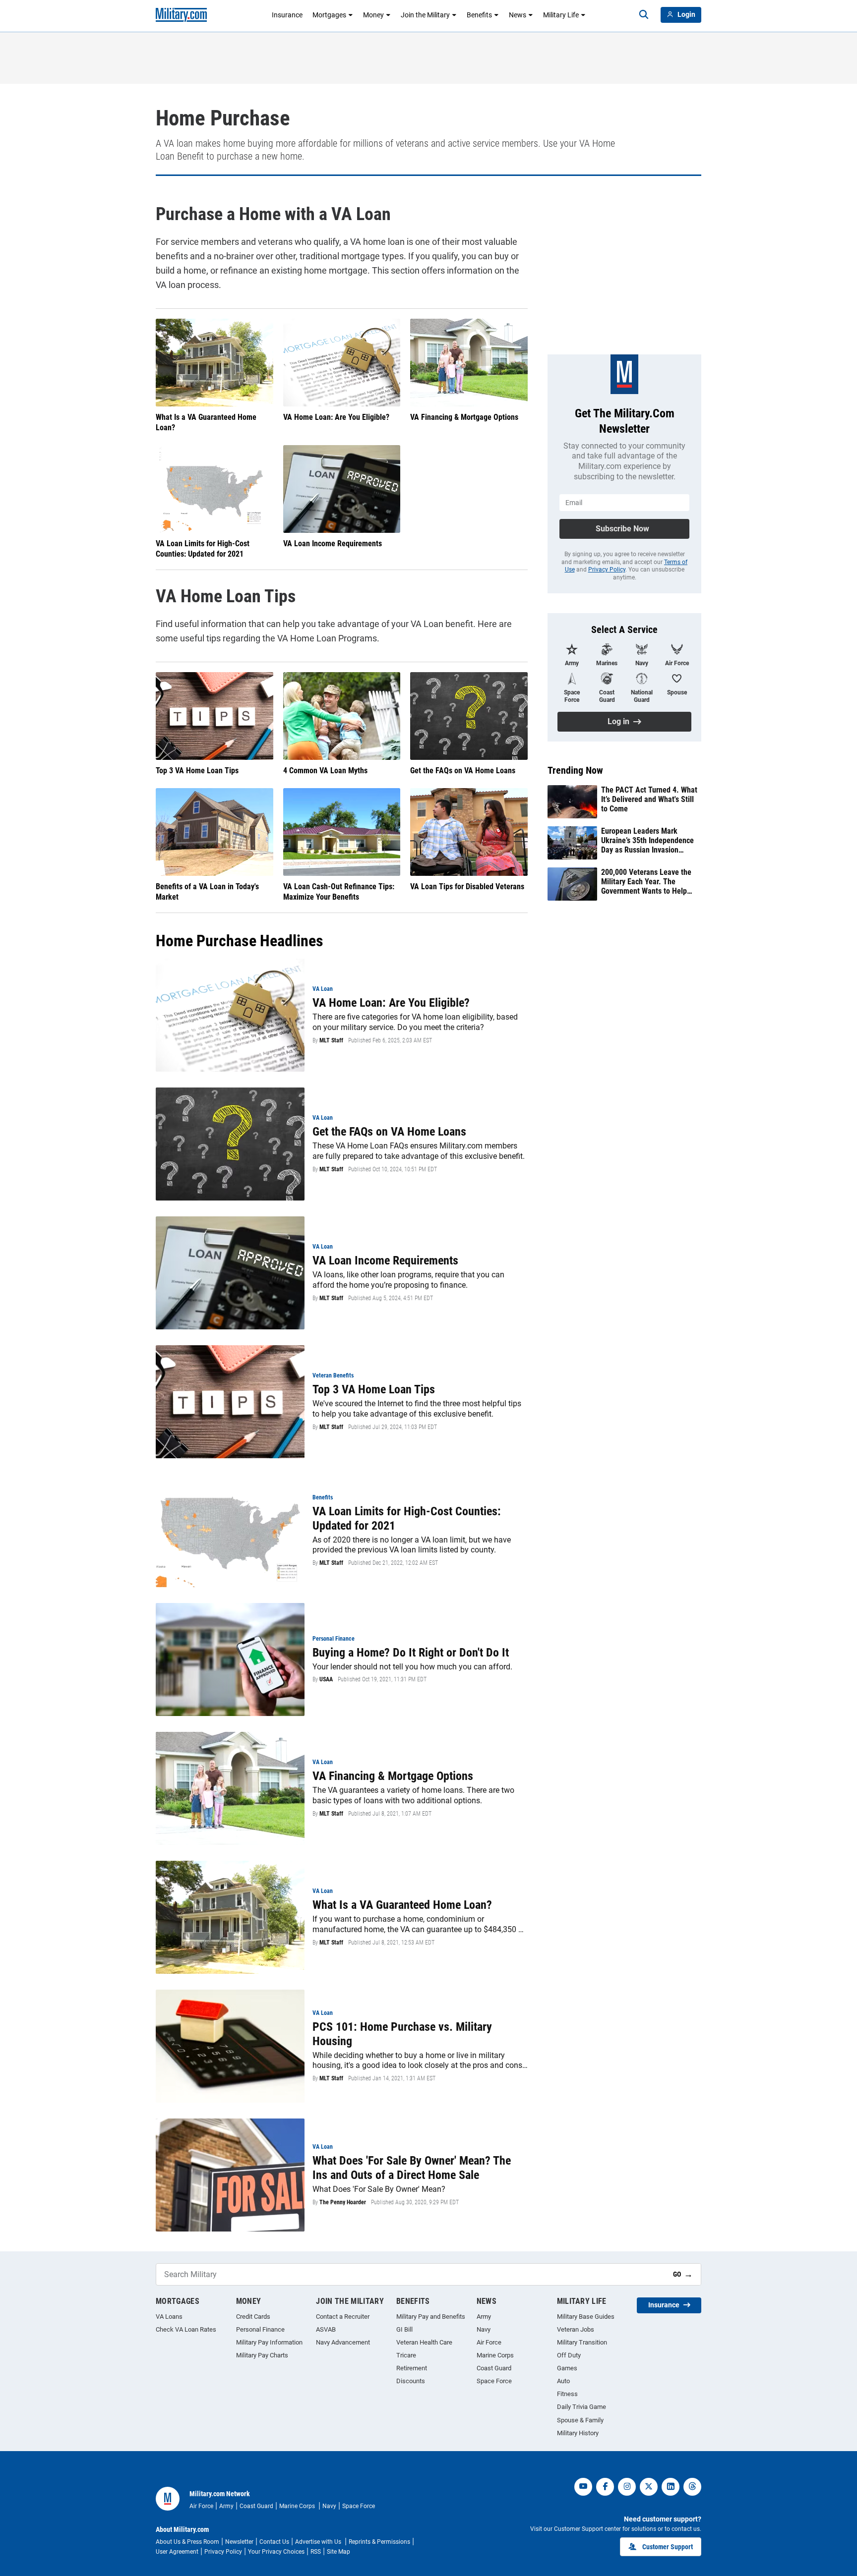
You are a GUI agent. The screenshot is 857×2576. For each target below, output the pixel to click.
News (518, 15)
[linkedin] (671, 2487)
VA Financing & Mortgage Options (464, 417)
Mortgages (329, 15)
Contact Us (274, 2542)
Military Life (561, 15)
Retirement (412, 2368)
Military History (578, 2433)
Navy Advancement (343, 2342)
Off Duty (569, 2355)
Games (567, 2368)
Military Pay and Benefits (431, 2317)
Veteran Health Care (424, 2342)
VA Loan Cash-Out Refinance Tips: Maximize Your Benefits (339, 892)
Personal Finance (260, 2329)
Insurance (287, 15)
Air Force (489, 2342)
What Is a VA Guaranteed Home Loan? (206, 422)
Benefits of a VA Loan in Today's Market (207, 892)
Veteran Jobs (576, 2329)
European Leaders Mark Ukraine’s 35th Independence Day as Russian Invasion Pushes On (647, 841)
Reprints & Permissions (379, 2542)
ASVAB (326, 2329)
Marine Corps (495, 2355)
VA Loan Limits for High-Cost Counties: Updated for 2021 (203, 549)
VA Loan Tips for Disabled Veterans (467, 887)
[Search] (644, 15)
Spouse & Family (580, 2420)
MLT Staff (331, 1040)
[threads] (692, 2487)
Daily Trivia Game (582, 2407)
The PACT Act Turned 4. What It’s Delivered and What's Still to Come (649, 799)
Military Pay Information (269, 2342)
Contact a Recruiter (343, 2317)
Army (484, 2317)
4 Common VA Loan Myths (325, 771)
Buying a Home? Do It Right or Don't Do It (411, 1653)
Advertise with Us (319, 2542)
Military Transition (582, 2342)
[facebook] (605, 2487)
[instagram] (627, 2487)
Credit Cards (253, 2317)
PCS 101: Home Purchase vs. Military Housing (402, 2034)
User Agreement (177, 2552)
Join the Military (425, 15)
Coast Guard (494, 2368)
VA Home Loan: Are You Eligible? (336, 417)
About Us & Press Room (187, 2542)
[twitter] (649, 2487)
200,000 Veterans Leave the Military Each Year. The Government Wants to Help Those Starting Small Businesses (646, 882)
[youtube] (583, 2487)
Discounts (411, 2381)
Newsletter (239, 2542)
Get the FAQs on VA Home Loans (463, 771)
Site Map (338, 2552)
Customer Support (668, 2547)
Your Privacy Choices (276, 2552)
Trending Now (575, 770)
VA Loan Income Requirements (333, 544)
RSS (316, 2552)
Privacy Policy (607, 570)
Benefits (479, 15)
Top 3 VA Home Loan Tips (197, 771)
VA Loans (169, 2317)
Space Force (494, 2381)
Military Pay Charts (262, 2355)
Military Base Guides (586, 2317)
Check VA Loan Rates (186, 2329)
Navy (484, 2329)
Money (373, 15)
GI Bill (404, 2329)
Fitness (567, 2394)
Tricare (406, 2355)
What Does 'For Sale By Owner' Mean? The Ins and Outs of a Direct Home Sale (412, 2168)
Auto (563, 2381)
